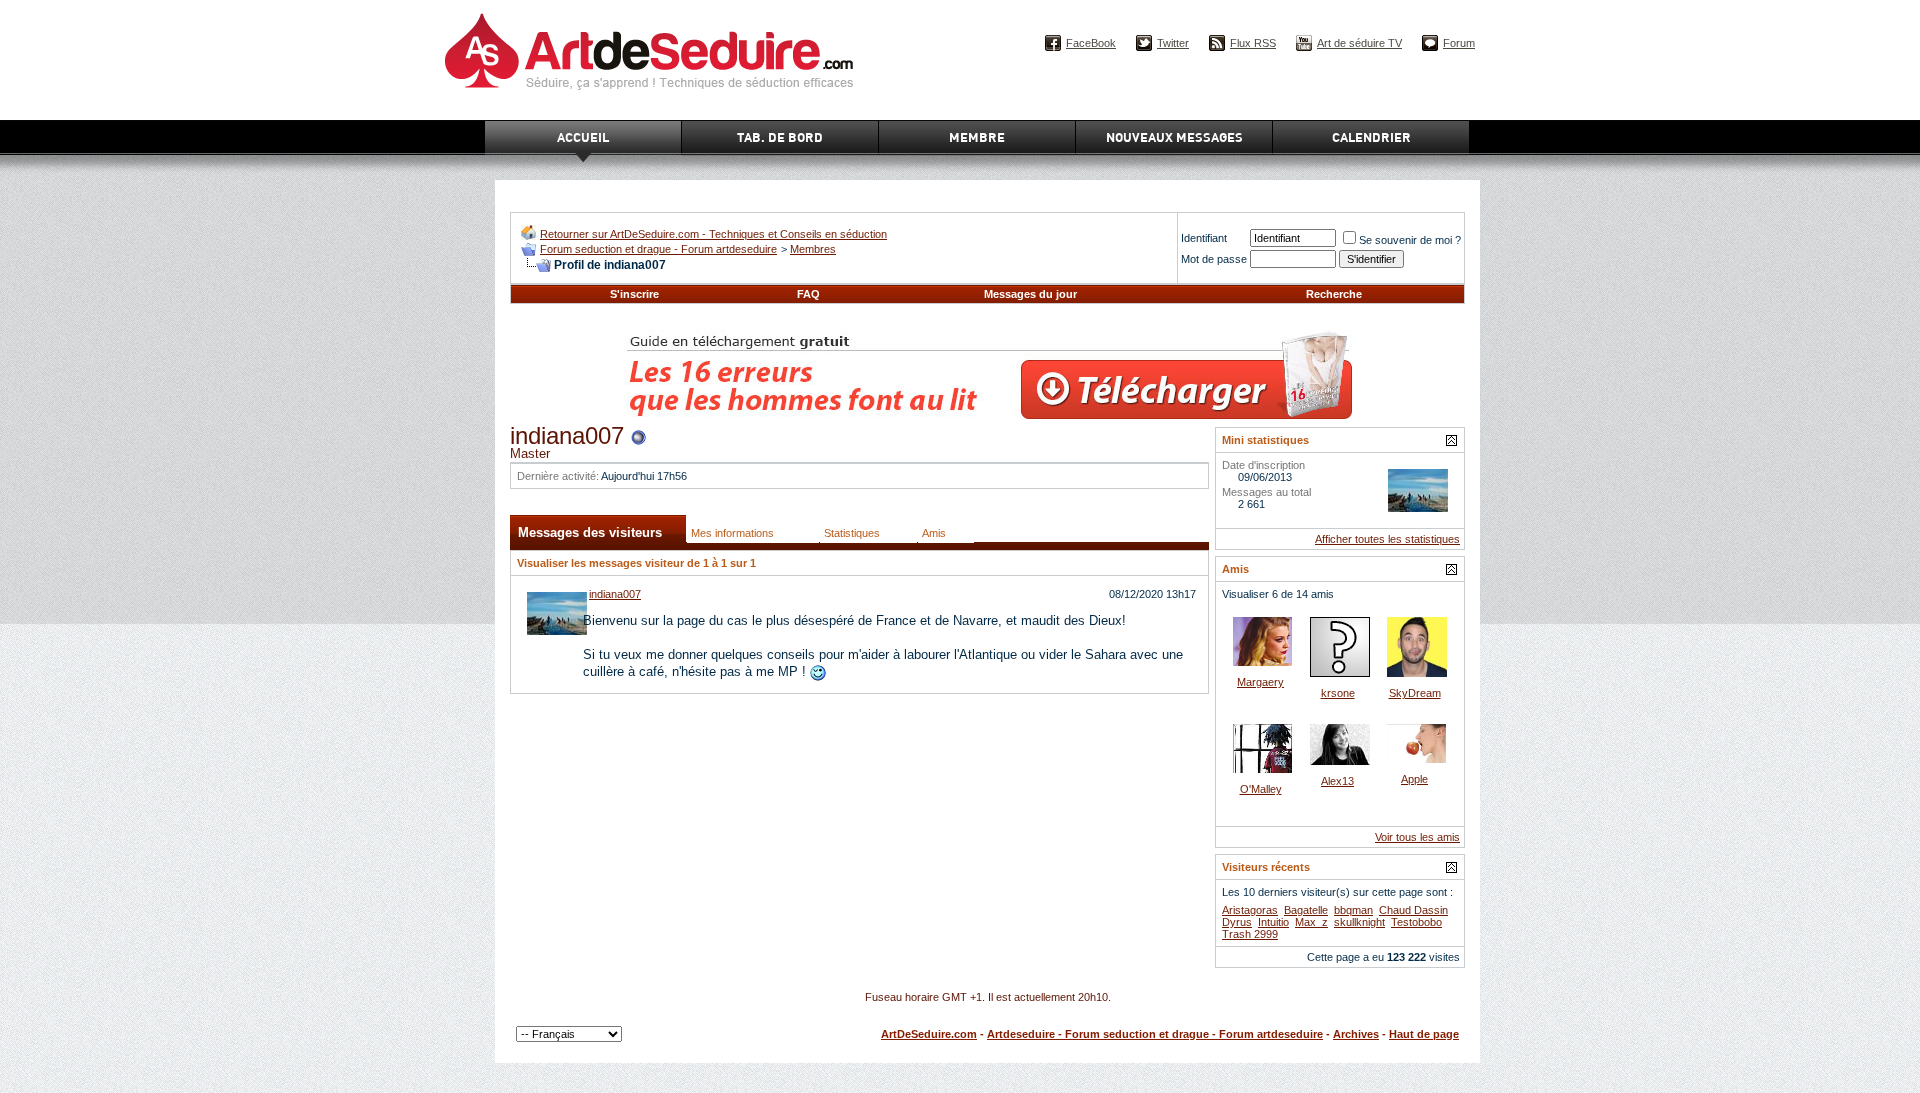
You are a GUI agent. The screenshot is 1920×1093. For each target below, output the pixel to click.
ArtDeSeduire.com (929, 1034)
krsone (1338, 693)
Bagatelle (1306, 910)
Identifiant (1204, 238)
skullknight (1359, 922)
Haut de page (1424, 1034)
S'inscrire (634, 294)
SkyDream (1415, 693)
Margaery (1260, 682)
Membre (977, 137)
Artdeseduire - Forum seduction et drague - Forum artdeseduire (1155, 1034)
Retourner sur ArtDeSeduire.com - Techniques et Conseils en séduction (713, 234)
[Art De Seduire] (528, 235)
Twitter (1173, 43)
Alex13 (1337, 781)
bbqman (1353, 910)
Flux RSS (1253, 43)
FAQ (808, 294)
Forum (1459, 43)
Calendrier (1371, 137)
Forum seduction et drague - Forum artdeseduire (658, 249)
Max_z (1311, 922)
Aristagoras (1250, 910)
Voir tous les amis (1417, 837)
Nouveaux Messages (1174, 137)
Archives (1356, 1034)
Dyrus (1237, 922)
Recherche (1334, 294)
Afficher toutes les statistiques (1387, 539)
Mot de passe (1214, 259)
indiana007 (615, 594)
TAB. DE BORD (780, 137)
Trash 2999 (1250, 934)
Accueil (583, 137)
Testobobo (1416, 922)
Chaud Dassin (1413, 910)
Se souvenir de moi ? (1410, 240)
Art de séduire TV (1359, 43)
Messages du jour (1030, 294)
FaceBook (1091, 43)
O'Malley (1261, 789)
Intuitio (1273, 922)
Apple (1414, 779)
